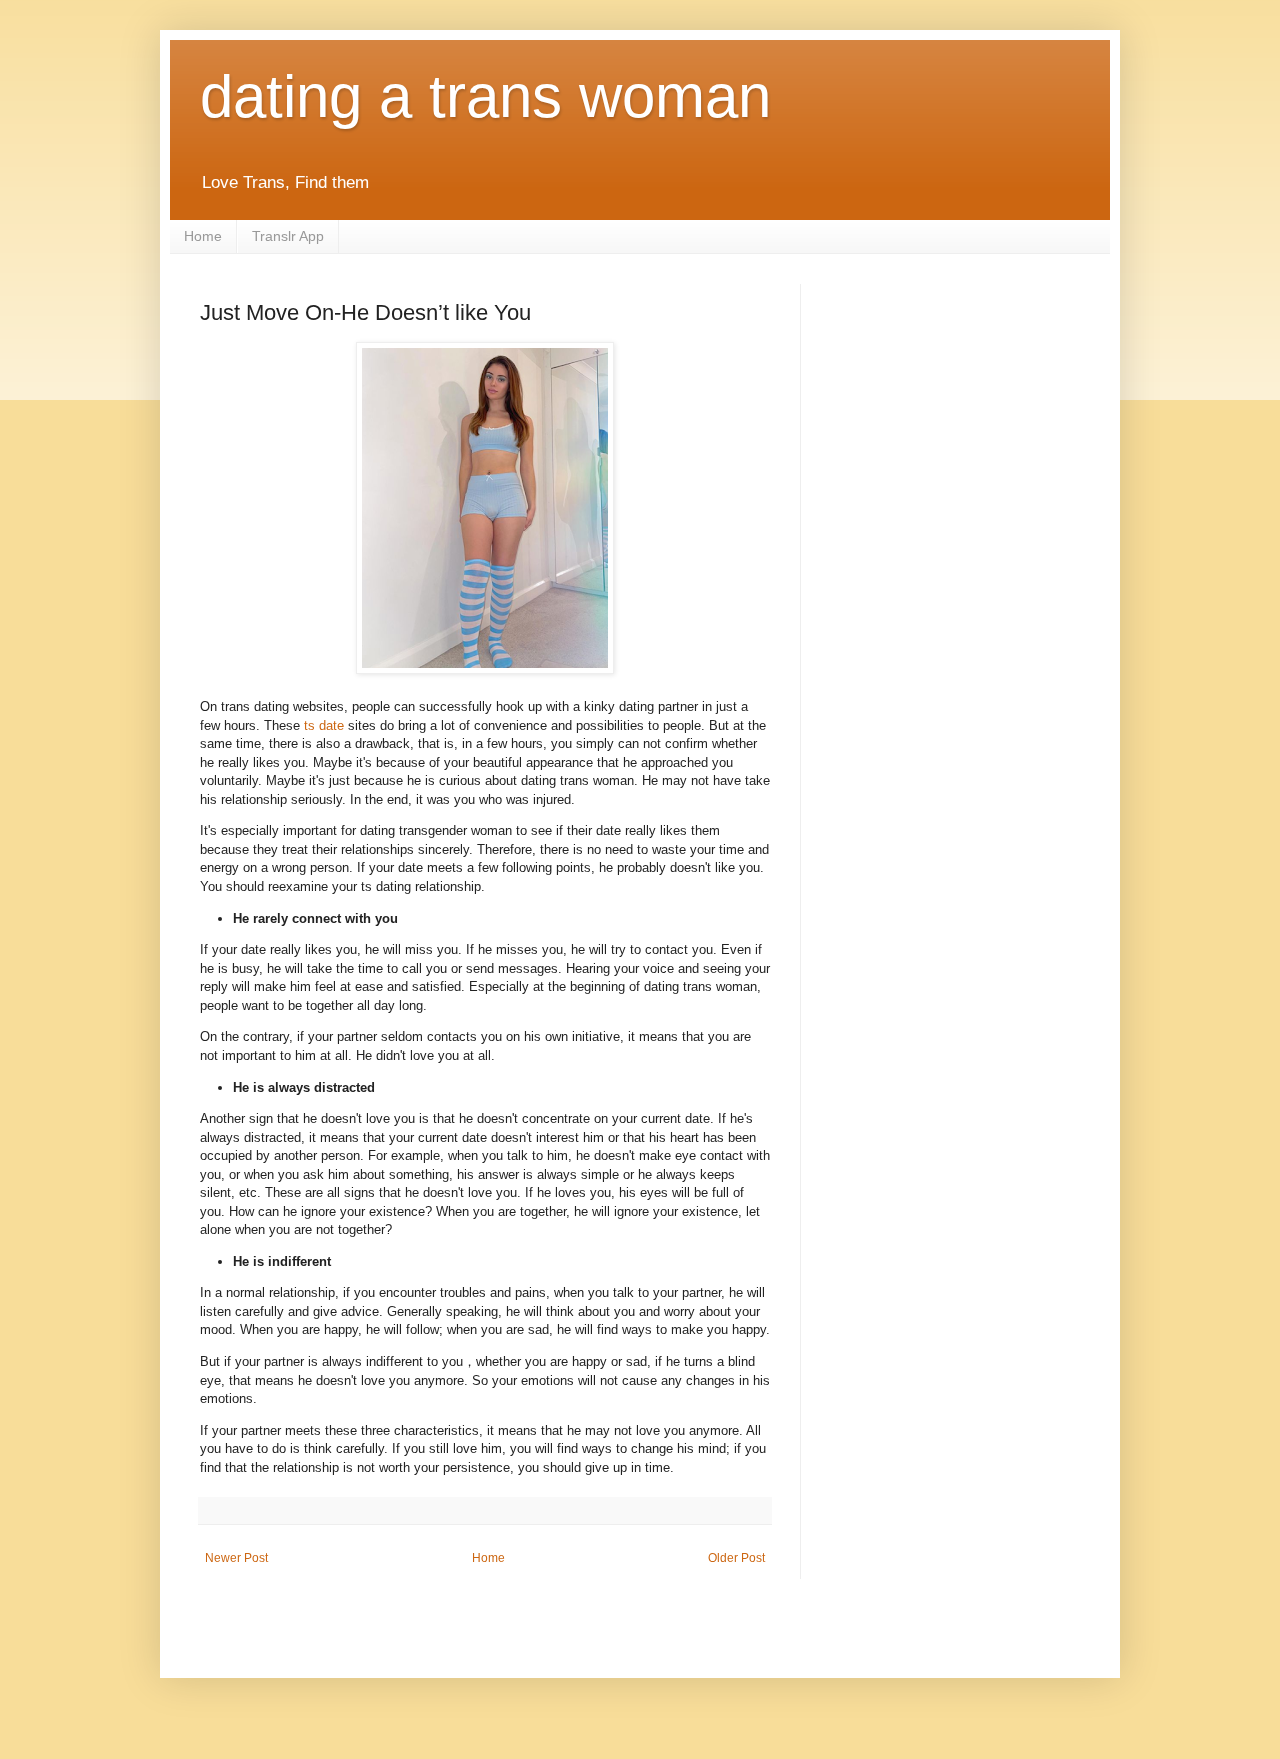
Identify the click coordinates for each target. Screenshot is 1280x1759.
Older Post (736, 1558)
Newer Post (236, 1558)
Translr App (288, 236)
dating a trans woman (485, 96)
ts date (324, 725)
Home (203, 236)
